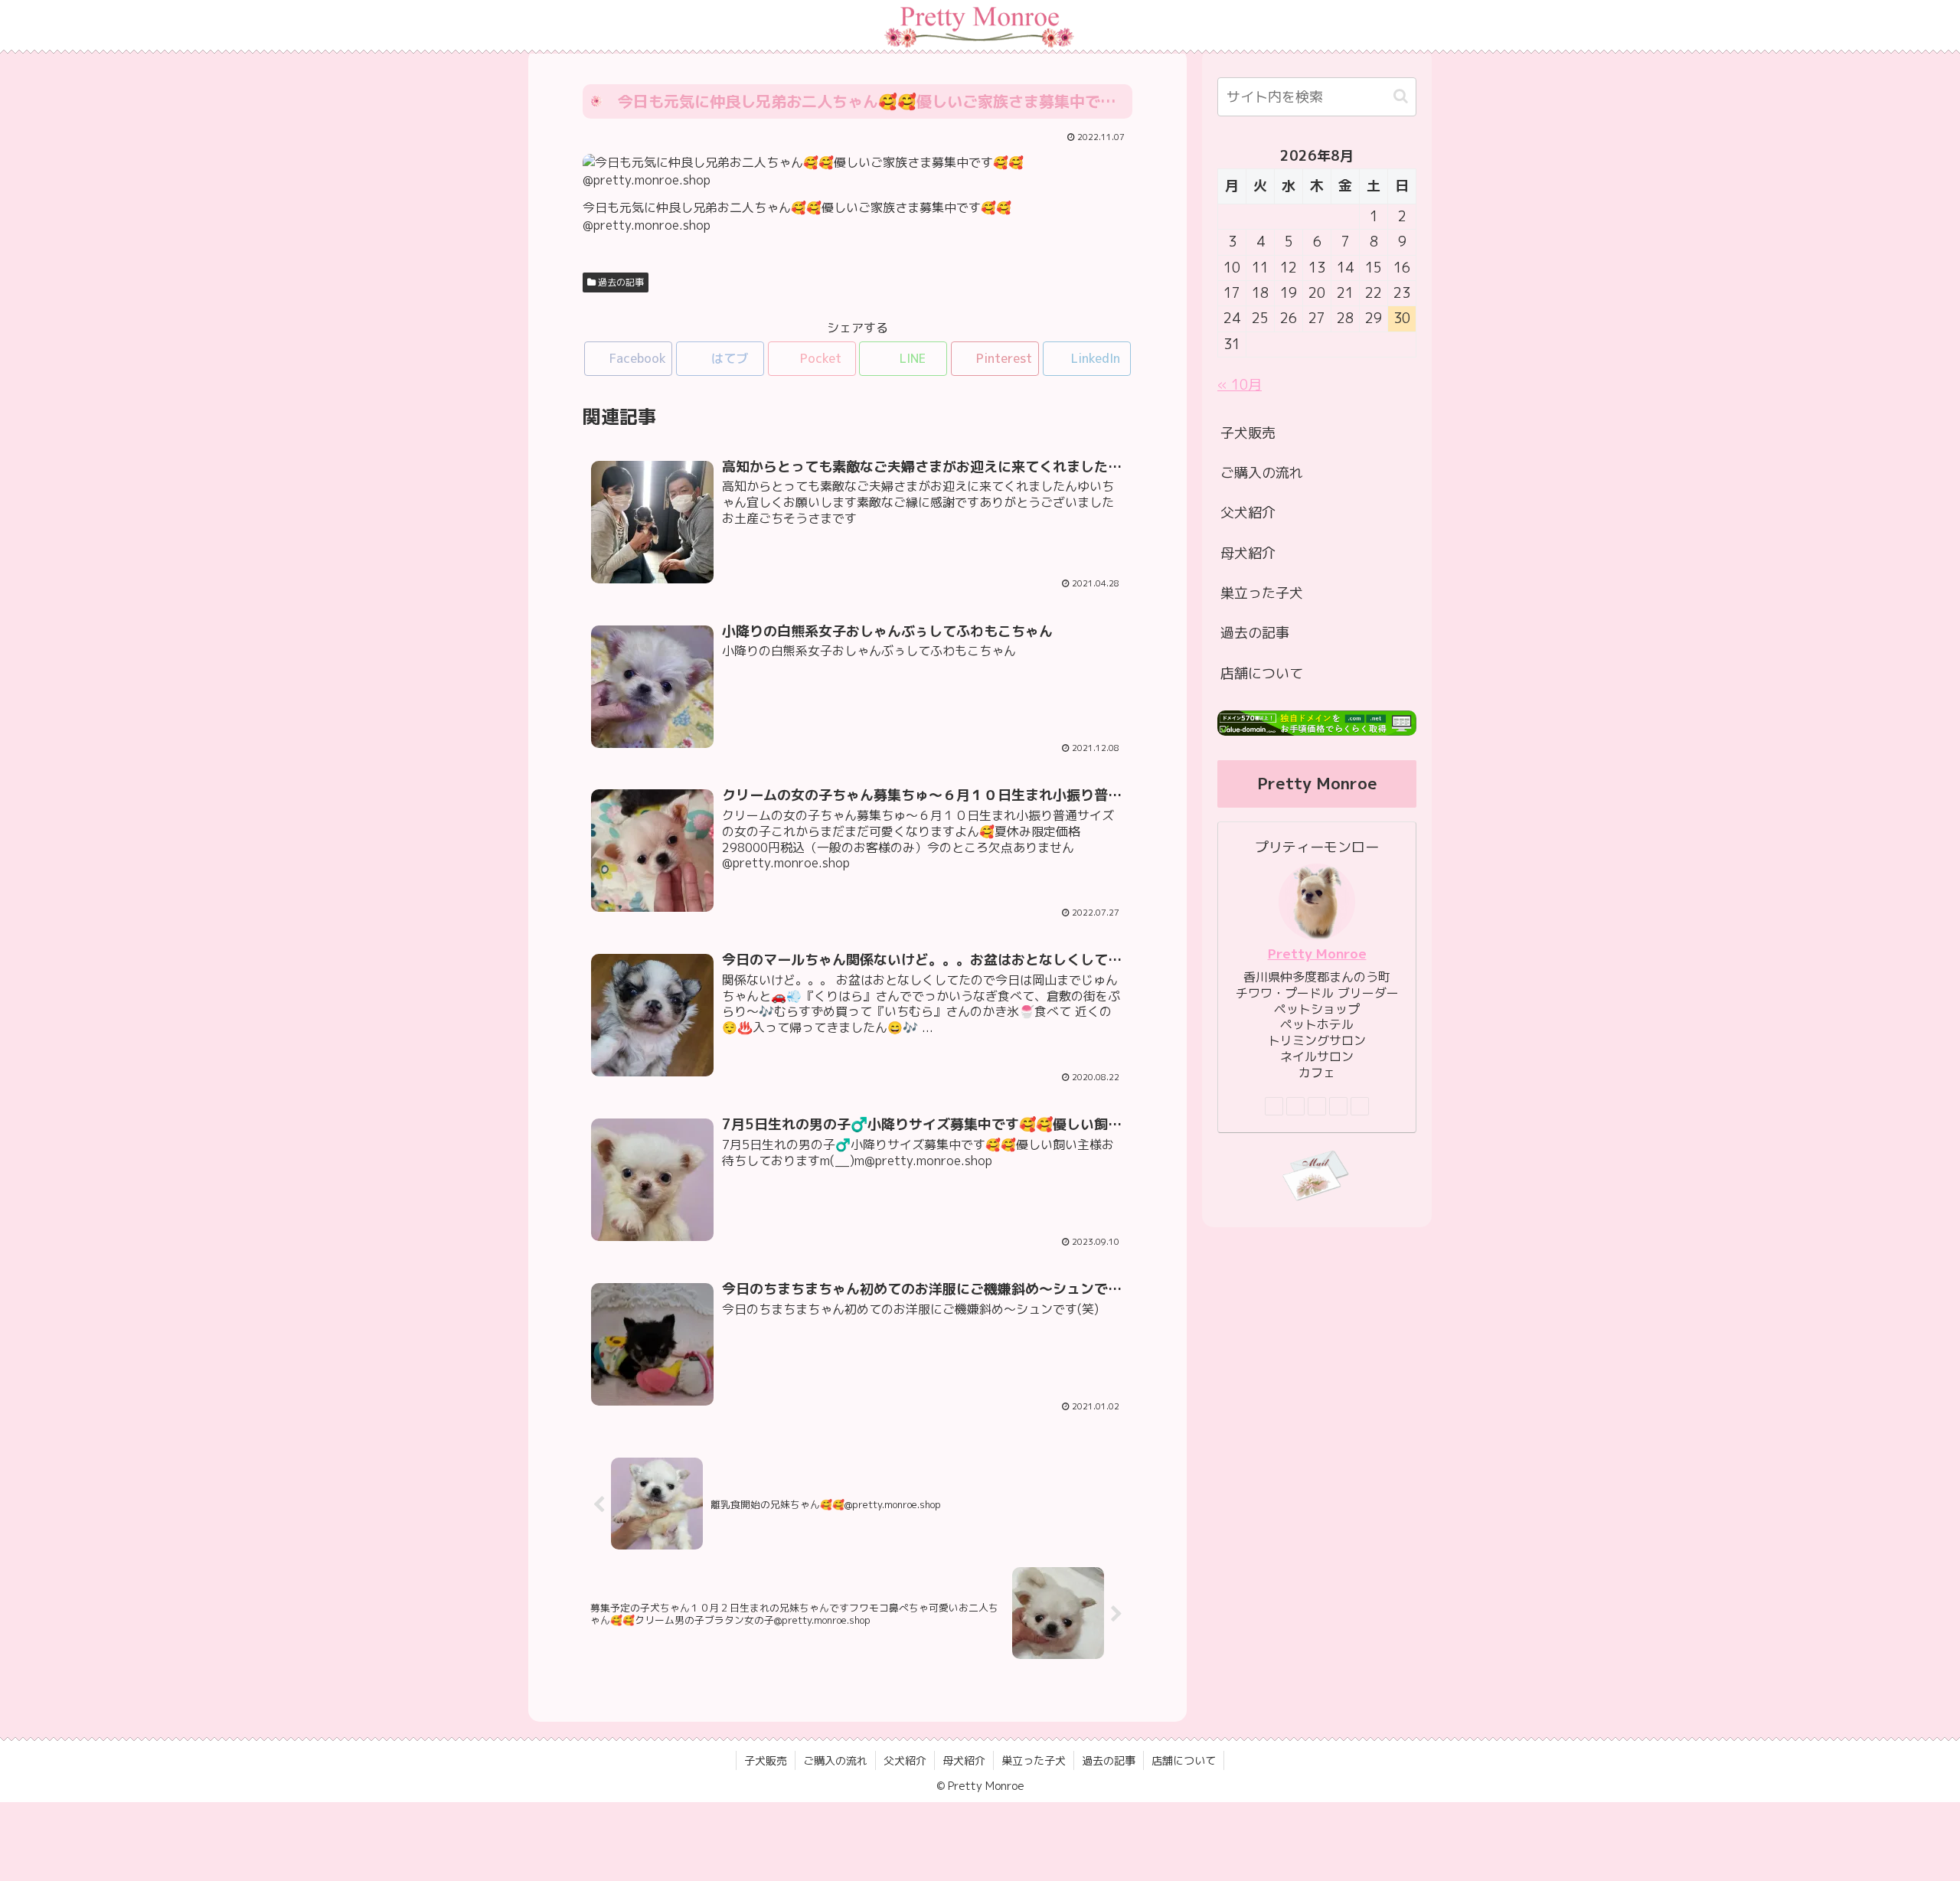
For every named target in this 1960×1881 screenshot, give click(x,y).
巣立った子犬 (1262, 593)
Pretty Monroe (1317, 954)
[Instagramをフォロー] (1317, 1106)
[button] (1401, 96)
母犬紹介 (1248, 553)
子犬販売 (1248, 433)
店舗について (1262, 673)
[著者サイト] (1274, 1106)
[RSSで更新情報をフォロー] (1360, 1106)
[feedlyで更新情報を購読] (1338, 1106)
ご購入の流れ (1262, 473)
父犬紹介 (1248, 513)
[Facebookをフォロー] (1295, 1106)
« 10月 (1240, 385)
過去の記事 (620, 282)
